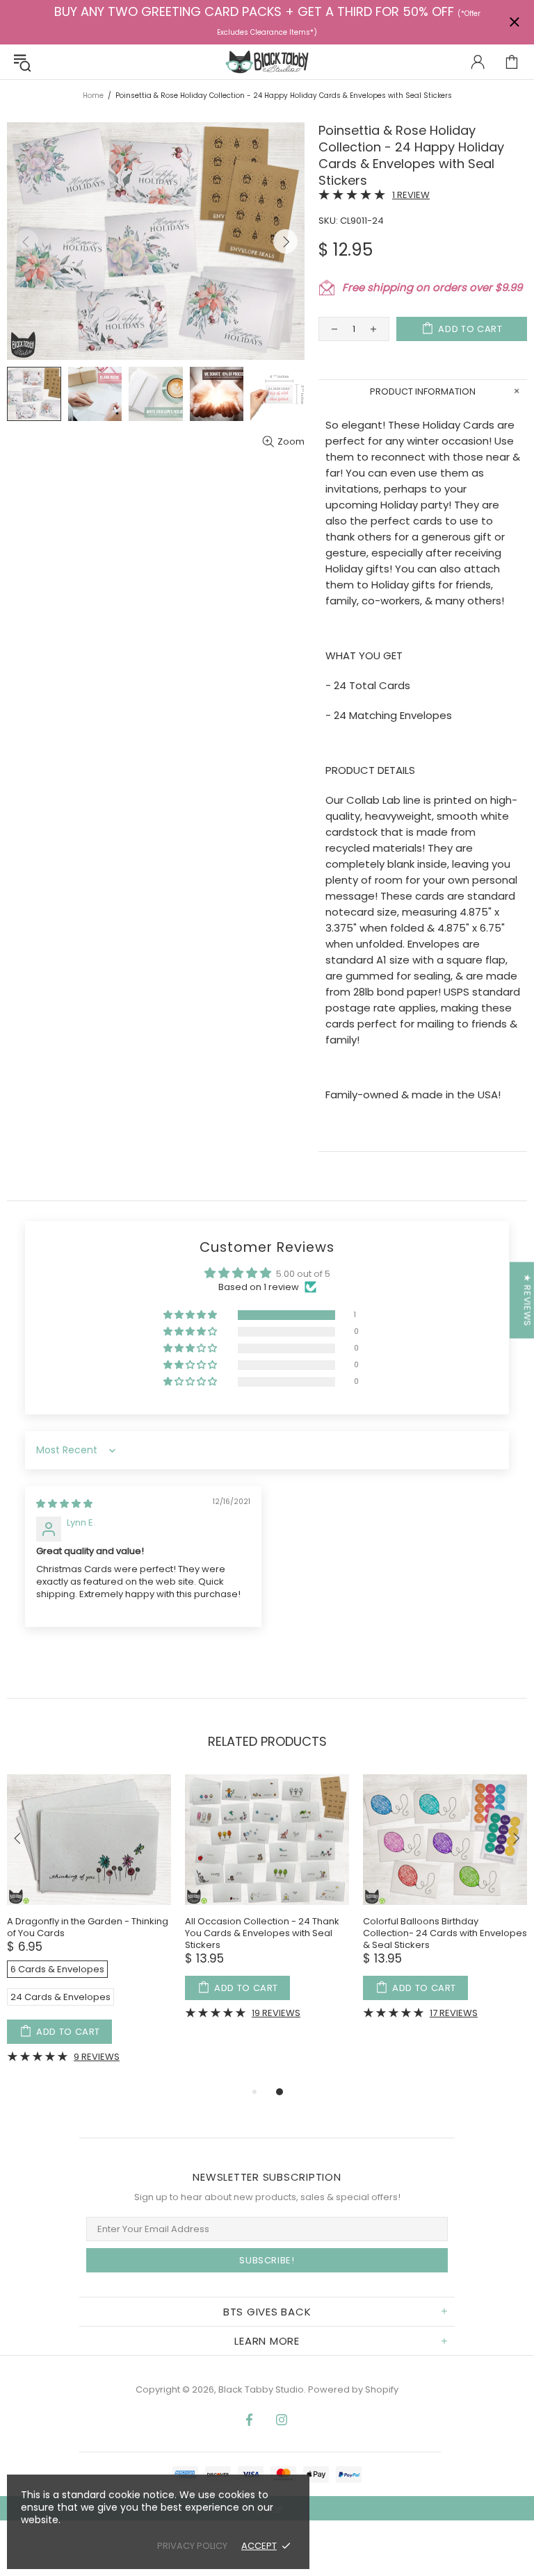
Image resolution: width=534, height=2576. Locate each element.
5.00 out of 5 (303, 1274)
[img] (64, 1504)
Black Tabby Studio (267, 62)
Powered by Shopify (353, 2389)
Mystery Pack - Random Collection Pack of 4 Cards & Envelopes (345, 1927)
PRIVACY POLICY (192, 2546)
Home (93, 96)
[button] (191, 1315)
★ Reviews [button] (527, 1301)
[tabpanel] (171, 1907)
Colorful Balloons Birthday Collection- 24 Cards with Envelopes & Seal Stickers (171, 1933)
